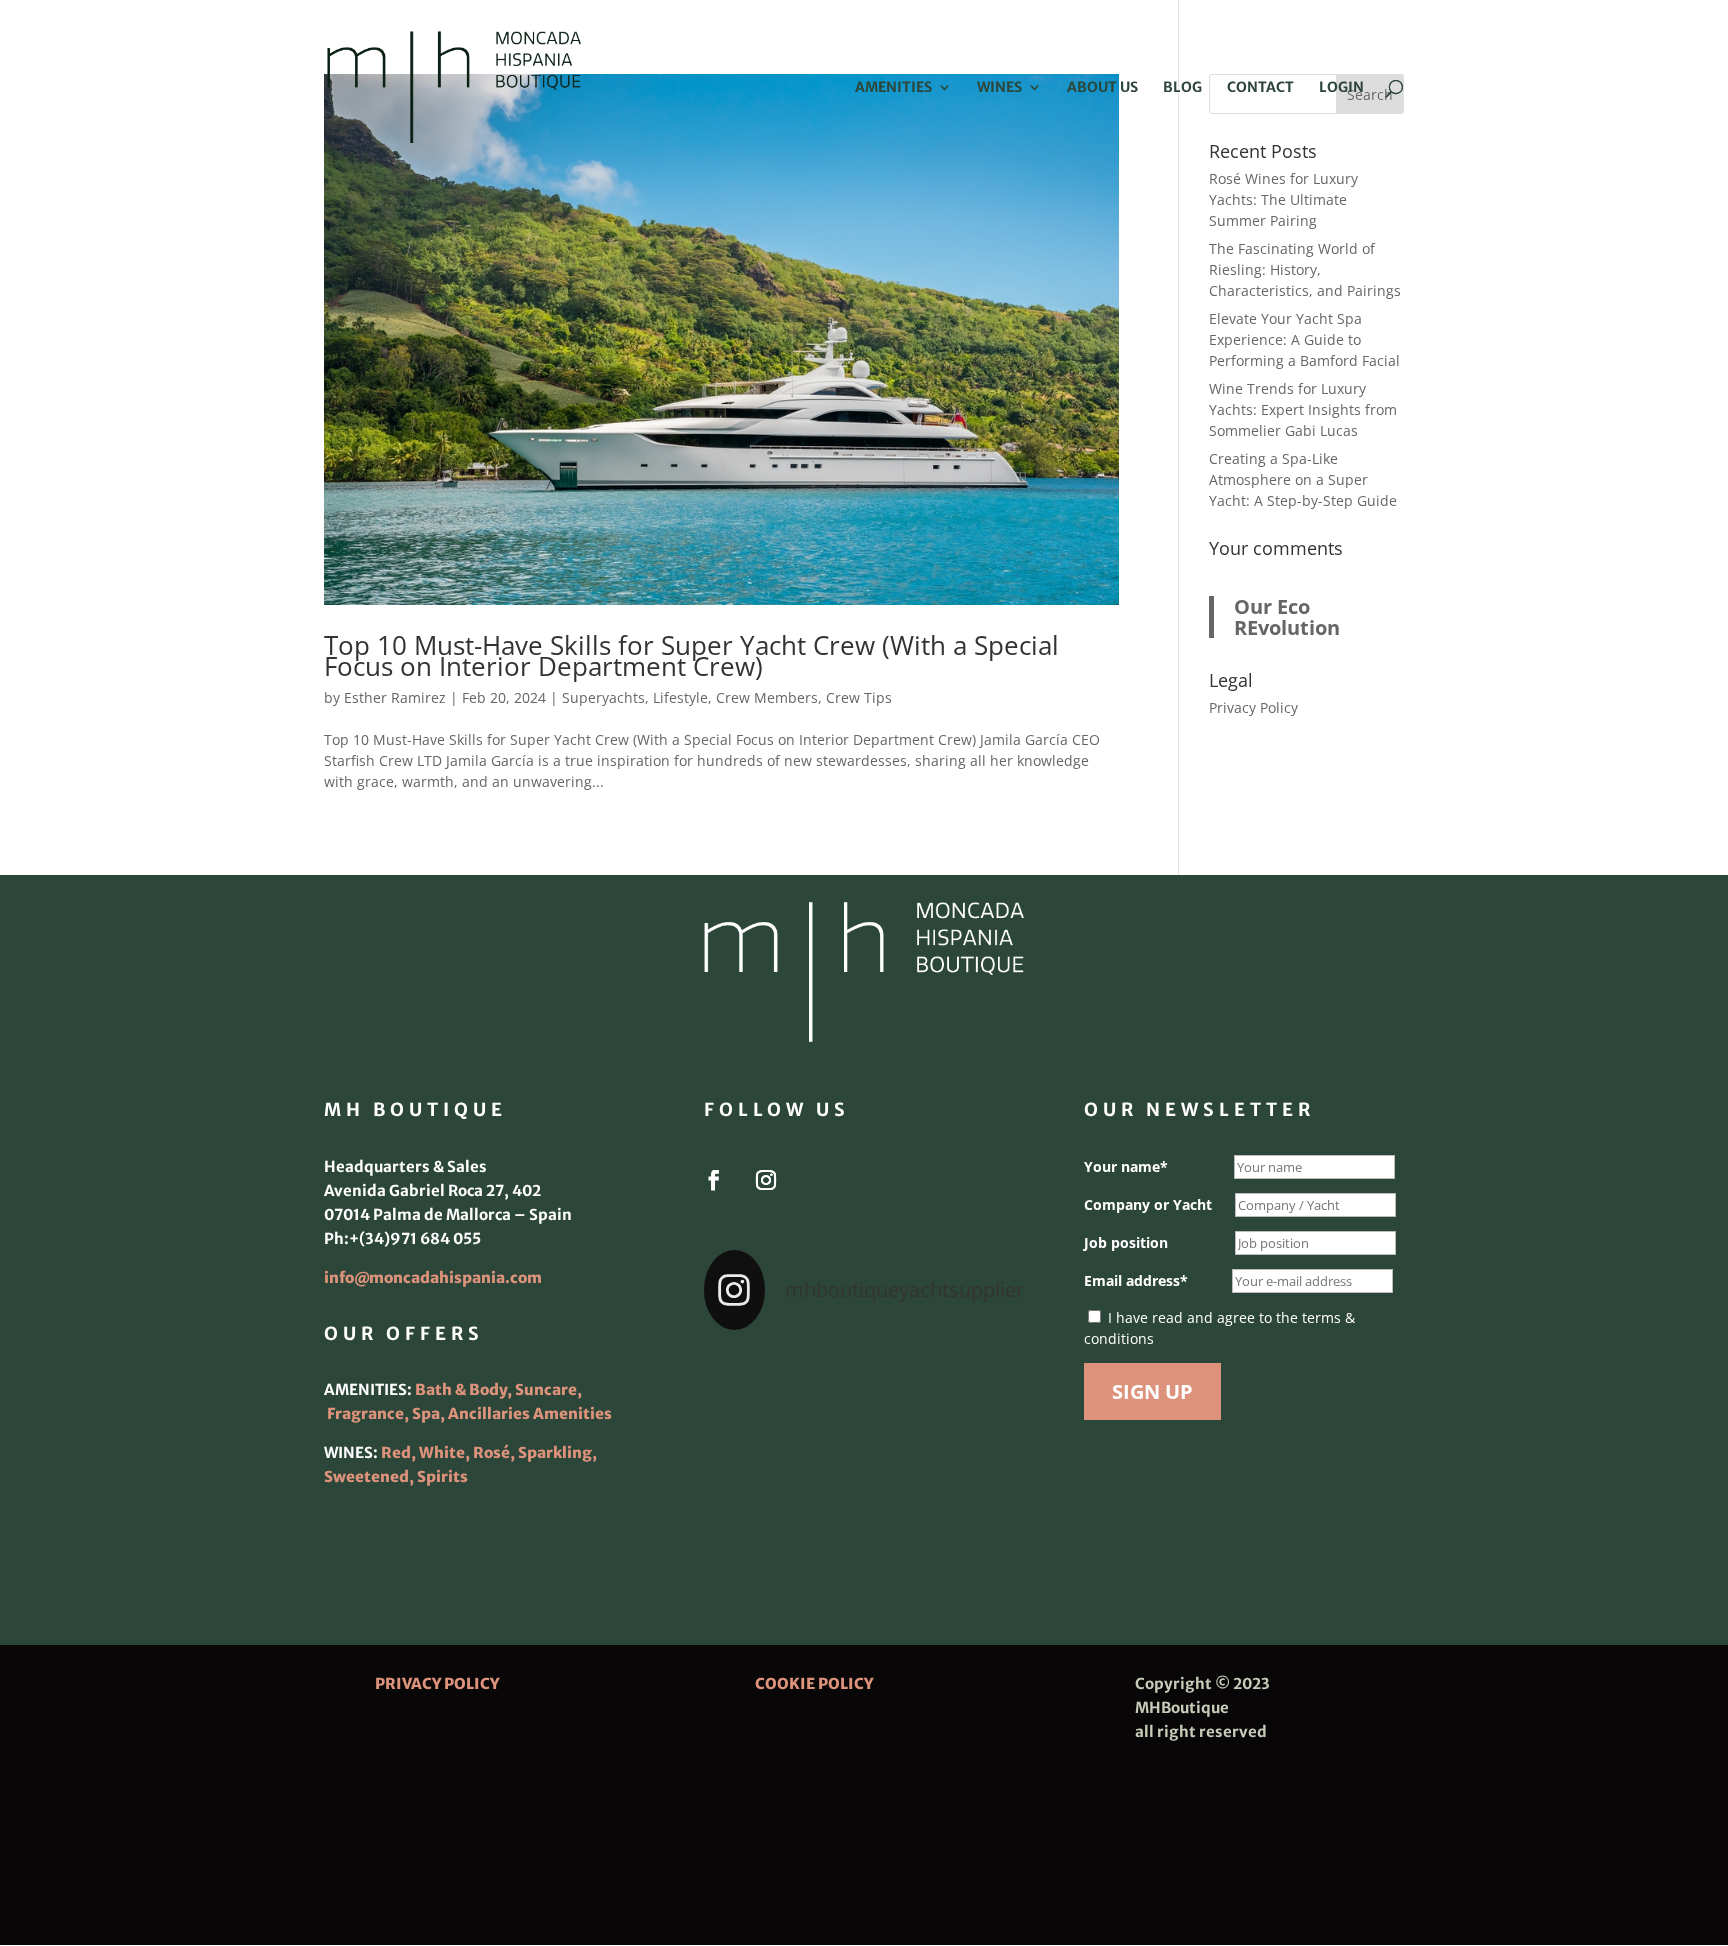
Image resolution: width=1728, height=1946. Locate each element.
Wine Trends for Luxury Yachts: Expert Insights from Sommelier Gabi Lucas (1303, 409)
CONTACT (1260, 88)
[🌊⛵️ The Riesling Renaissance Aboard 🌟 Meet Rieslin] (864, 1382)
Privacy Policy (1253, 707)
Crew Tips (859, 697)
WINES (999, 88)
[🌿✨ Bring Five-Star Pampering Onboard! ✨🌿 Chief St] (754, 1448)
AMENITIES (893, 88)
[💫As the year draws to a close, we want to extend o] (974, 1448)
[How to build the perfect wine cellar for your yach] (974, 1382)
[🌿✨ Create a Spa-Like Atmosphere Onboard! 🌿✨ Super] (754, 1514)
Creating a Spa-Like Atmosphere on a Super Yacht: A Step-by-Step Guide (1303, 479)
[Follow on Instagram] (766, 1180)
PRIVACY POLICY (437, 1683)
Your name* (1126, 1166)
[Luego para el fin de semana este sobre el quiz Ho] (754, 1382)
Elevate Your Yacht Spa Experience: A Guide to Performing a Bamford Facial (1304, 339)
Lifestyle (680, 697)
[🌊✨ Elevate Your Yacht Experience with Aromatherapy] (974, 1514)
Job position (1126, 1242)
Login (1341, 88)
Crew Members (767, 697)
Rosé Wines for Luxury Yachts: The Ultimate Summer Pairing (1283, 199)
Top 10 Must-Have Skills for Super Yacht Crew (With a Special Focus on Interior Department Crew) (691, 655)
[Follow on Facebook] (714, 1180)
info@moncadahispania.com (433, 1277)
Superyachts (603, 697)
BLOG (1182, 88)
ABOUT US (1102, 88)
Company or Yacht (1148, 1204)
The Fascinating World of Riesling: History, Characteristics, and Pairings (1305, 269)
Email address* (1136, 1280)
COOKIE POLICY (814, 1683)
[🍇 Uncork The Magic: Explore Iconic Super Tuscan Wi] (864, 1514)
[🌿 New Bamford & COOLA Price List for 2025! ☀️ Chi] (864, 1448)
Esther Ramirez (395, 697)
